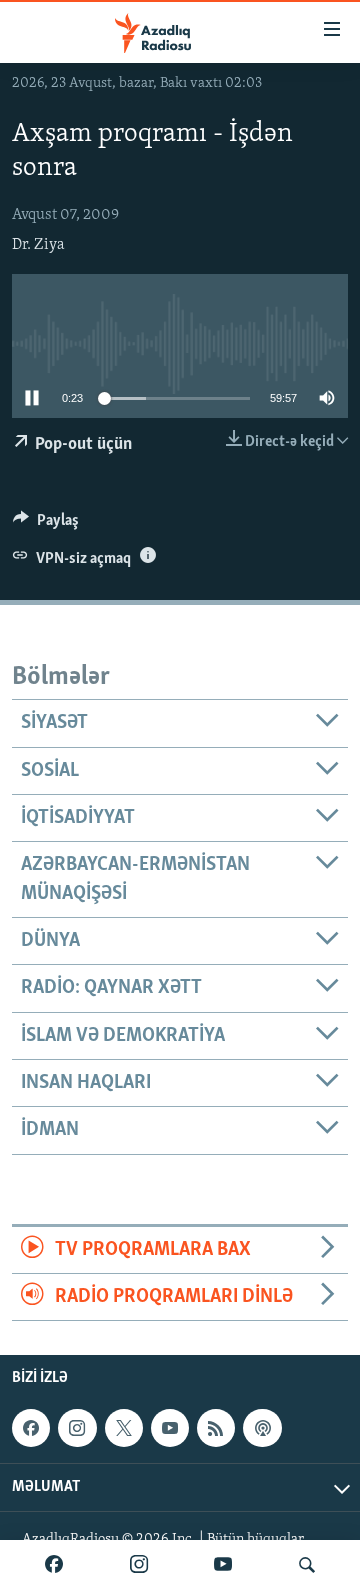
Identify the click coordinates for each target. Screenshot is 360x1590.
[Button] (46, 525)
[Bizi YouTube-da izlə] (223, 1565)
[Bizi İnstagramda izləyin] (139, 1565)
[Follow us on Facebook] (31, 1428)
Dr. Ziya (38, 245)
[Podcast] (262, 1428)
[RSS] (216, 1428)
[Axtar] (307, 1565)
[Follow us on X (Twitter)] (124, 1428)
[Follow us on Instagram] (77, 1428)
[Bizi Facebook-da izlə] (54, 1565)
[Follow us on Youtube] (170, 1428)
